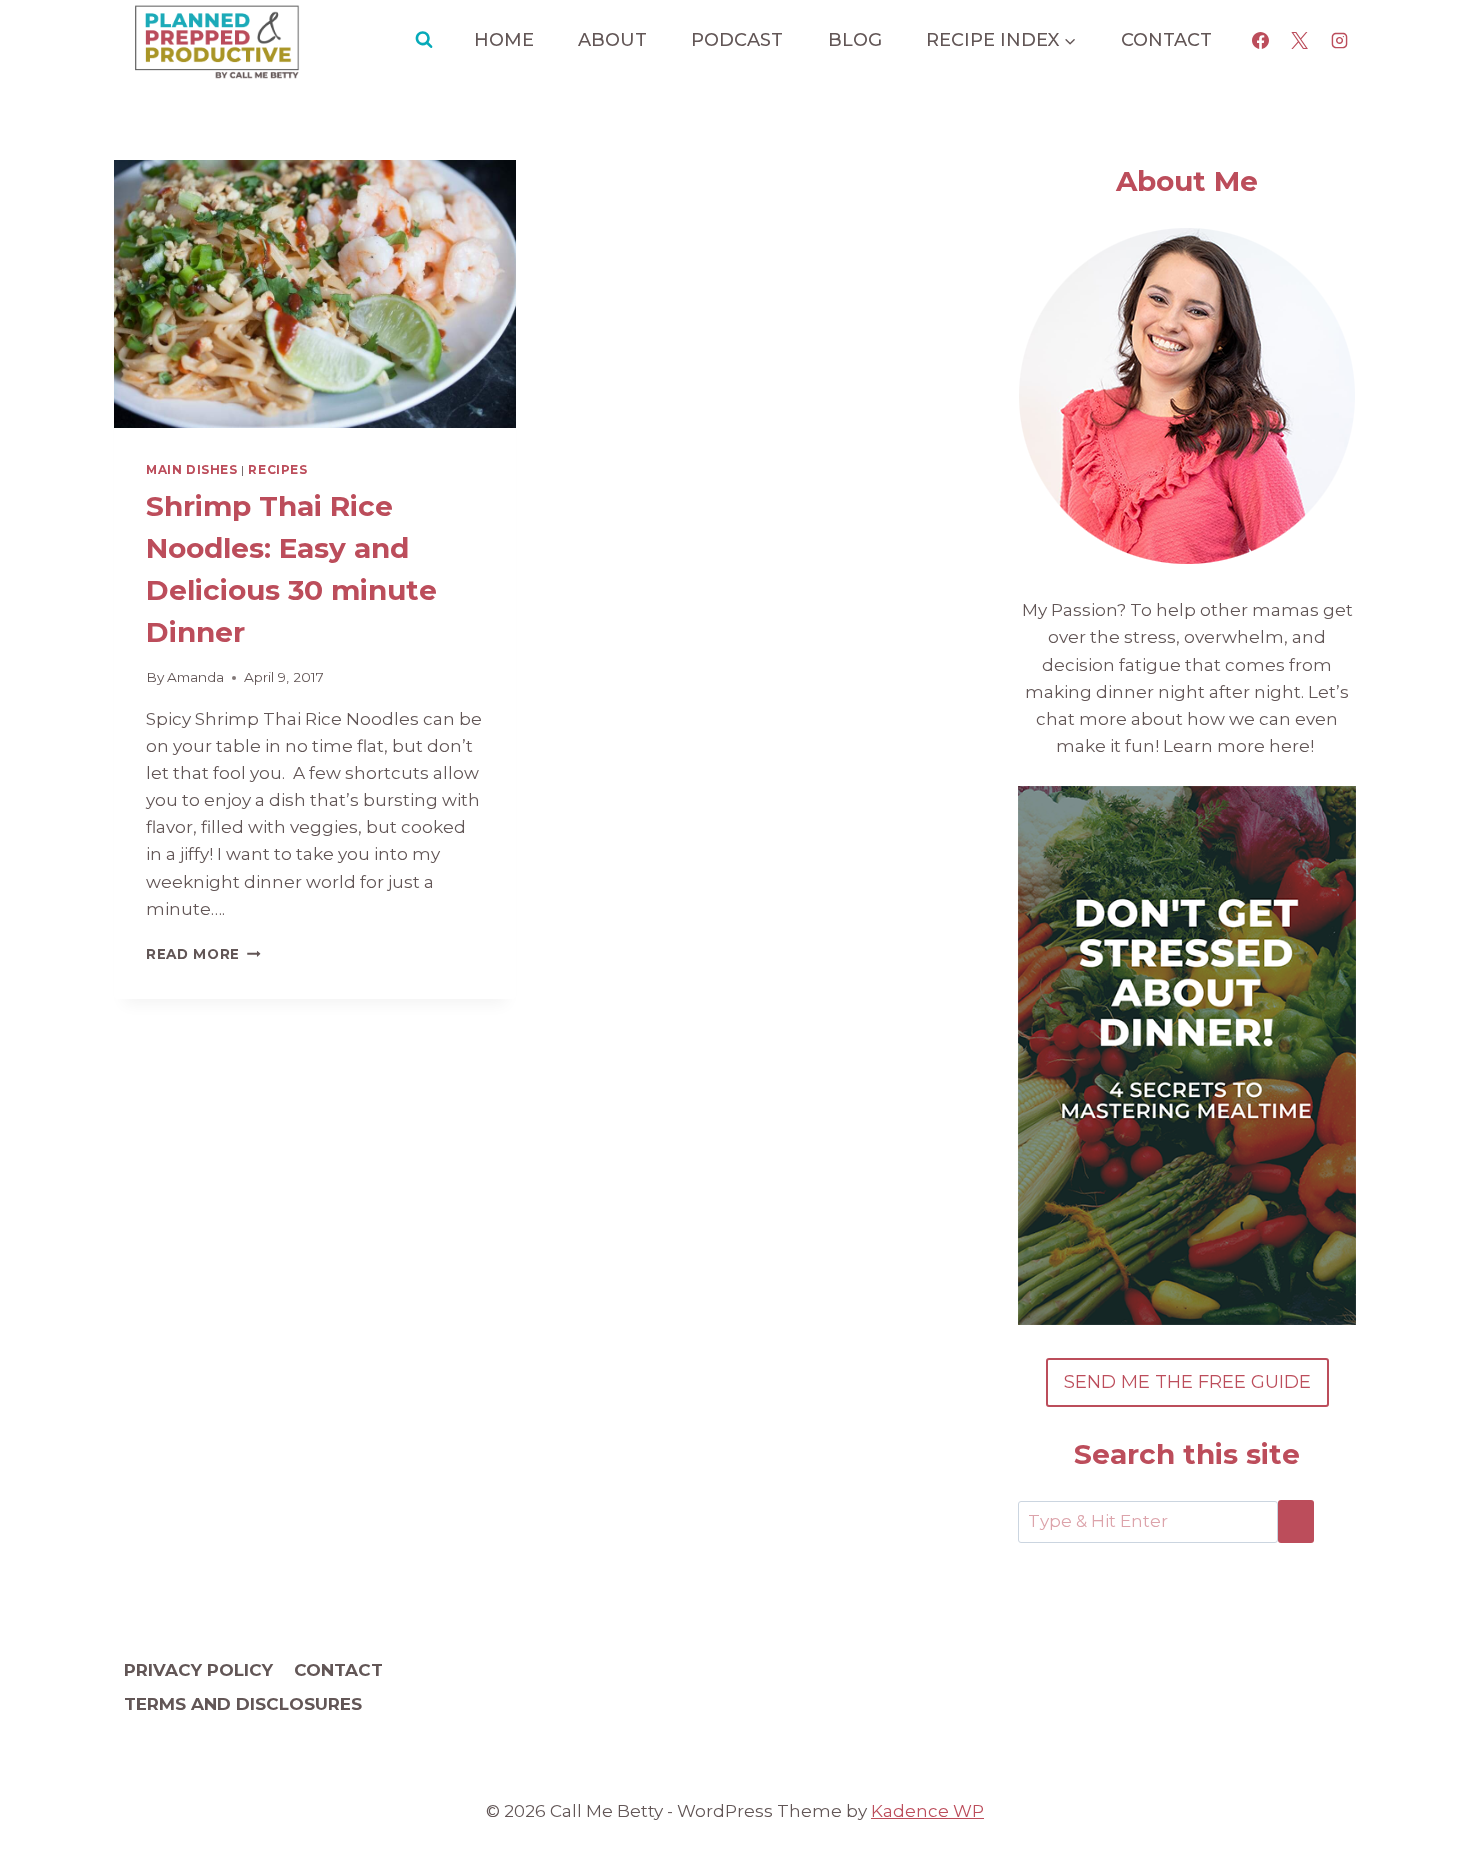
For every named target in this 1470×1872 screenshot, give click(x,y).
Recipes (277, 469)
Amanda (195, 677)
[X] (1300, 40)
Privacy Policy (198, 1670)
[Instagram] (1339, 40)
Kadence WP (927, 1811)
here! (1293, 746)
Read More (203, 954)
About (612, 40)
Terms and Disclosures (243, 1704)
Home (504, 40)
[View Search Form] (424, 40)
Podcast (737, 40)
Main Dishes (192, 469)
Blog (855, 40)
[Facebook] (1261, 40)
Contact (1166, 40)
